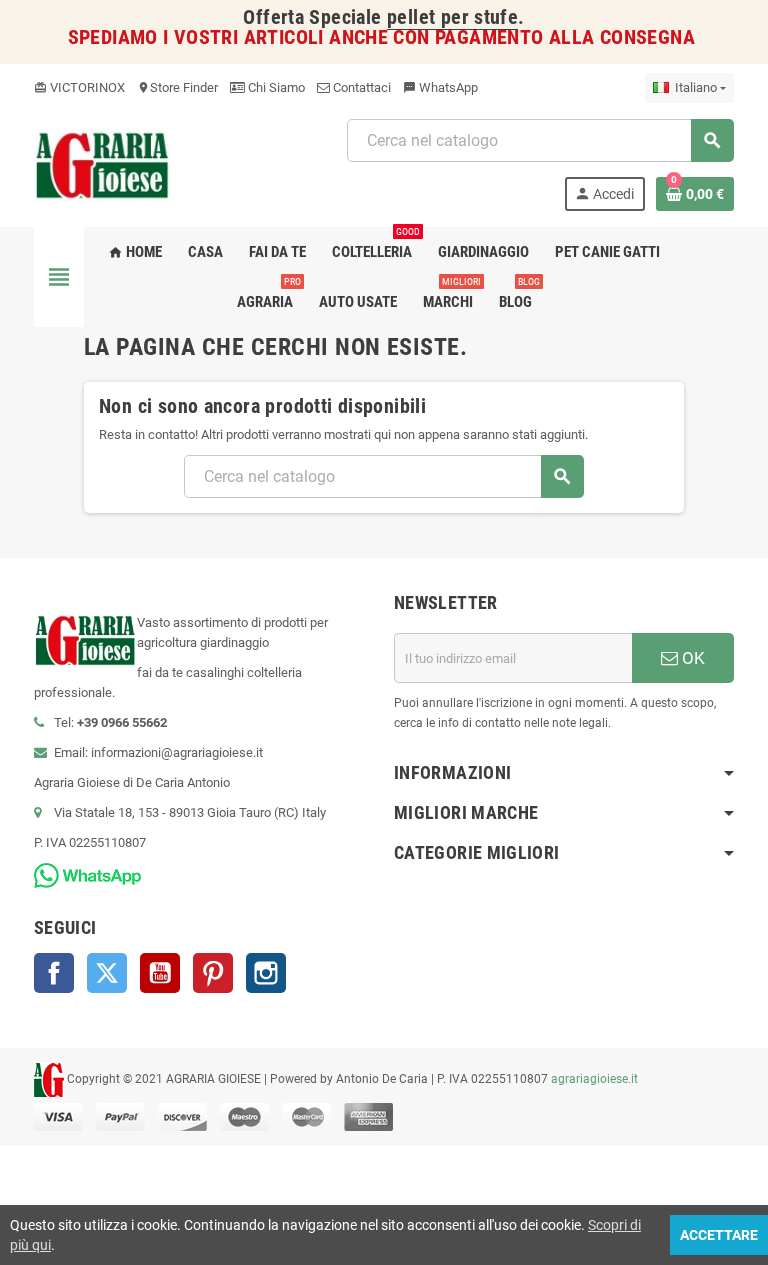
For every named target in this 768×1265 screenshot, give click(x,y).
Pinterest (213, 973)
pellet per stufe (452, 17)
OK (691, 658)
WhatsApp (440, 87)
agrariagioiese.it (594, 1079)
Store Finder (177, 87)
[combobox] (540, 140)
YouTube (160, 973)
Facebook (54, 973)
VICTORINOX (79, 87)
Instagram (266, 973)
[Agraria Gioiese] (102, 163)
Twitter (107, 973)
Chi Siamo (275, 87)
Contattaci (360, 87)
